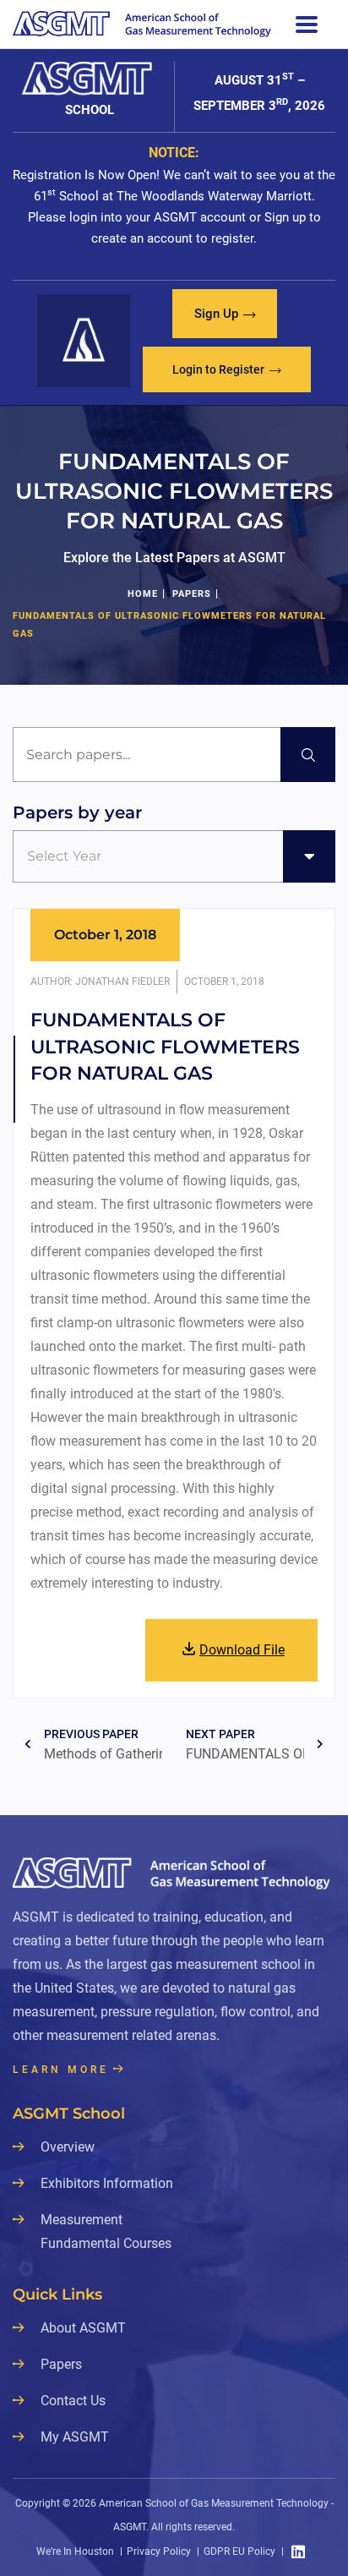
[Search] (308, 755)
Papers (192, 594)
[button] (225, 314)
